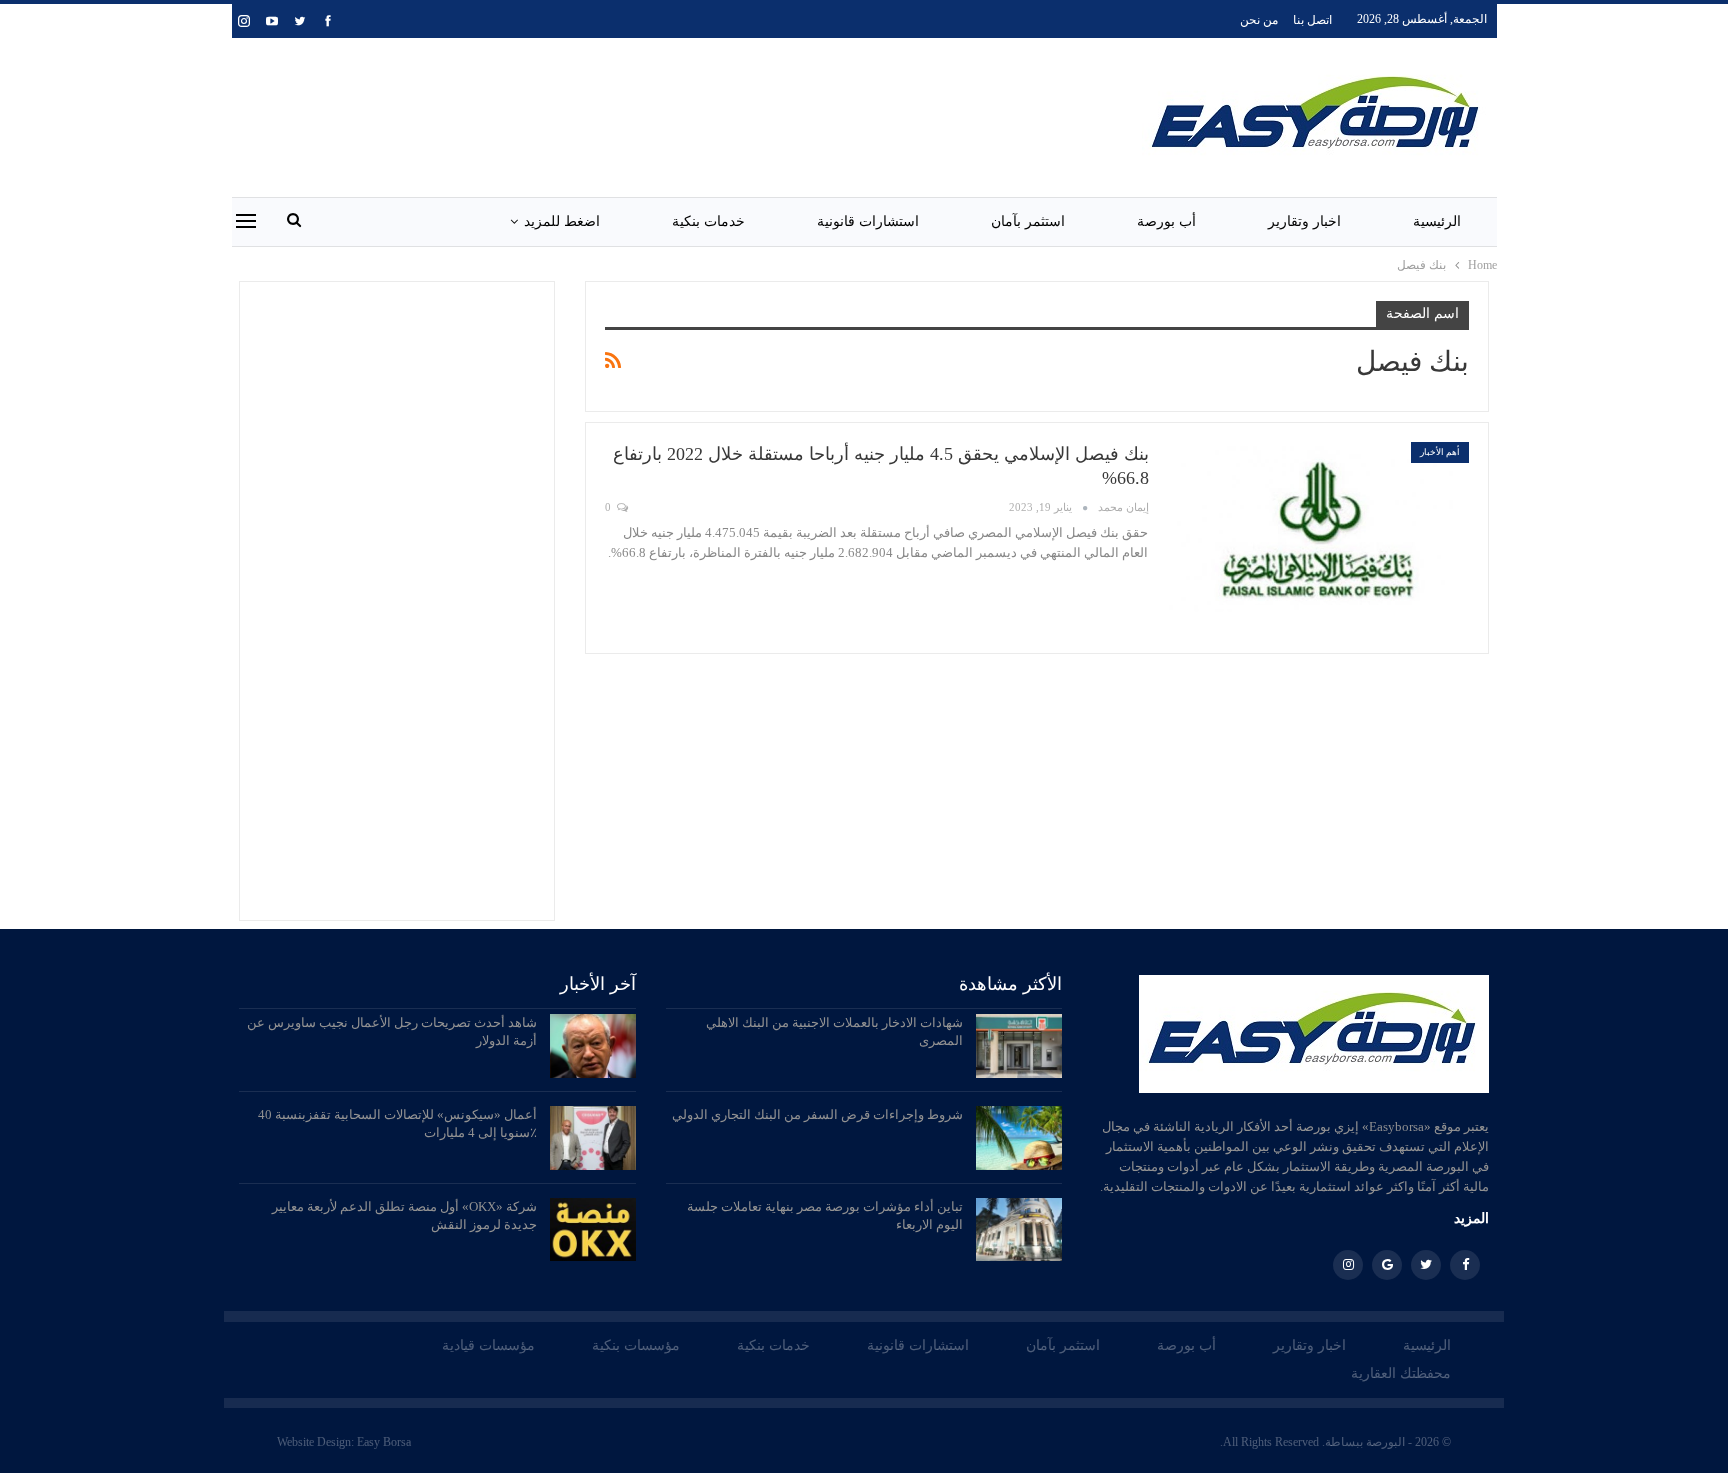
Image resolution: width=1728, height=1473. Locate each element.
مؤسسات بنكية (636, 1345)
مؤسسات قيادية (488, 1345)
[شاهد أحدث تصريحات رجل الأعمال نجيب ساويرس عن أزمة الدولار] (593, 1046)
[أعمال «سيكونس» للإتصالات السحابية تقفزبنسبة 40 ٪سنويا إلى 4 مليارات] (593, 1138)
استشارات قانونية (868, 221)
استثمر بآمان (1028, 221)
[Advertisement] (651, 114)
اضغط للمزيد (562, 221)
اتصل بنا (1312, 20)
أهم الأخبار (1440, 452)
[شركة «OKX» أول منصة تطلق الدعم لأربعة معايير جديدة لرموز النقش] (593, 1230)
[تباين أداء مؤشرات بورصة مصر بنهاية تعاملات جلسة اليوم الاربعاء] (1019, 1230)
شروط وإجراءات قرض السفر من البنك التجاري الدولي (817, 1114)
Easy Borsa (384, 1442)
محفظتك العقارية (1401, 1373)
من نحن (1259, 20)
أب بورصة (1166, 221)
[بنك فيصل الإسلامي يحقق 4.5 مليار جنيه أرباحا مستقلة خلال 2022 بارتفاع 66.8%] (1319, 538)
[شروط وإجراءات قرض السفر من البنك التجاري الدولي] (1019, 1138)
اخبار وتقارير (1304, 221)
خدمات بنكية (708, 221)
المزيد (1471, 1218)
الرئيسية (1437, 221)
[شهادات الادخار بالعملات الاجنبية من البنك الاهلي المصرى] (1019, 1046)
